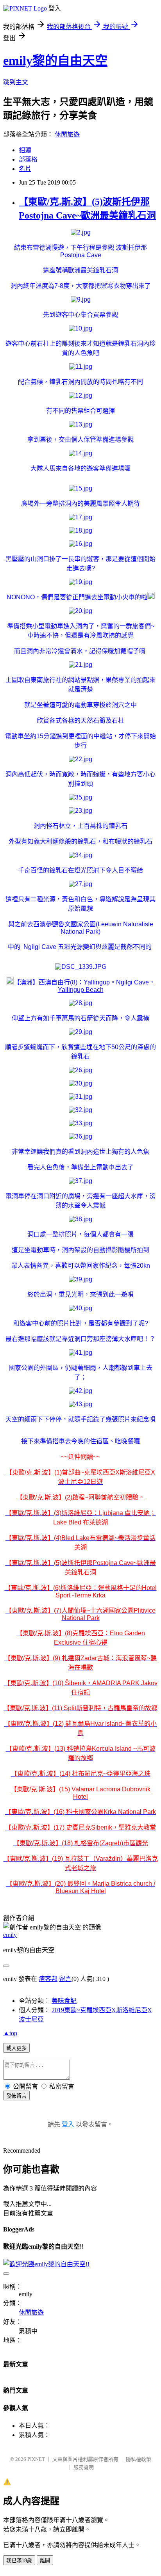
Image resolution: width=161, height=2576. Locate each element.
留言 (65, 1979)
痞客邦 (48, 1979)
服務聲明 (84, 2467)
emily (10, 1935)
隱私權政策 (139, 2459)
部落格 (28, 159)
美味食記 (64, 2001)
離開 (45, 2561)
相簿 (25, 150)
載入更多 (16, 2048)
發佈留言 (16, 2096)
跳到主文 (16, 82)
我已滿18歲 (19, 2561)
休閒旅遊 (67, 134)
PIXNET (36, 2459)
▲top (10, 2033)
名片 (25, 169)
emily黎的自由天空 (55, 60)
